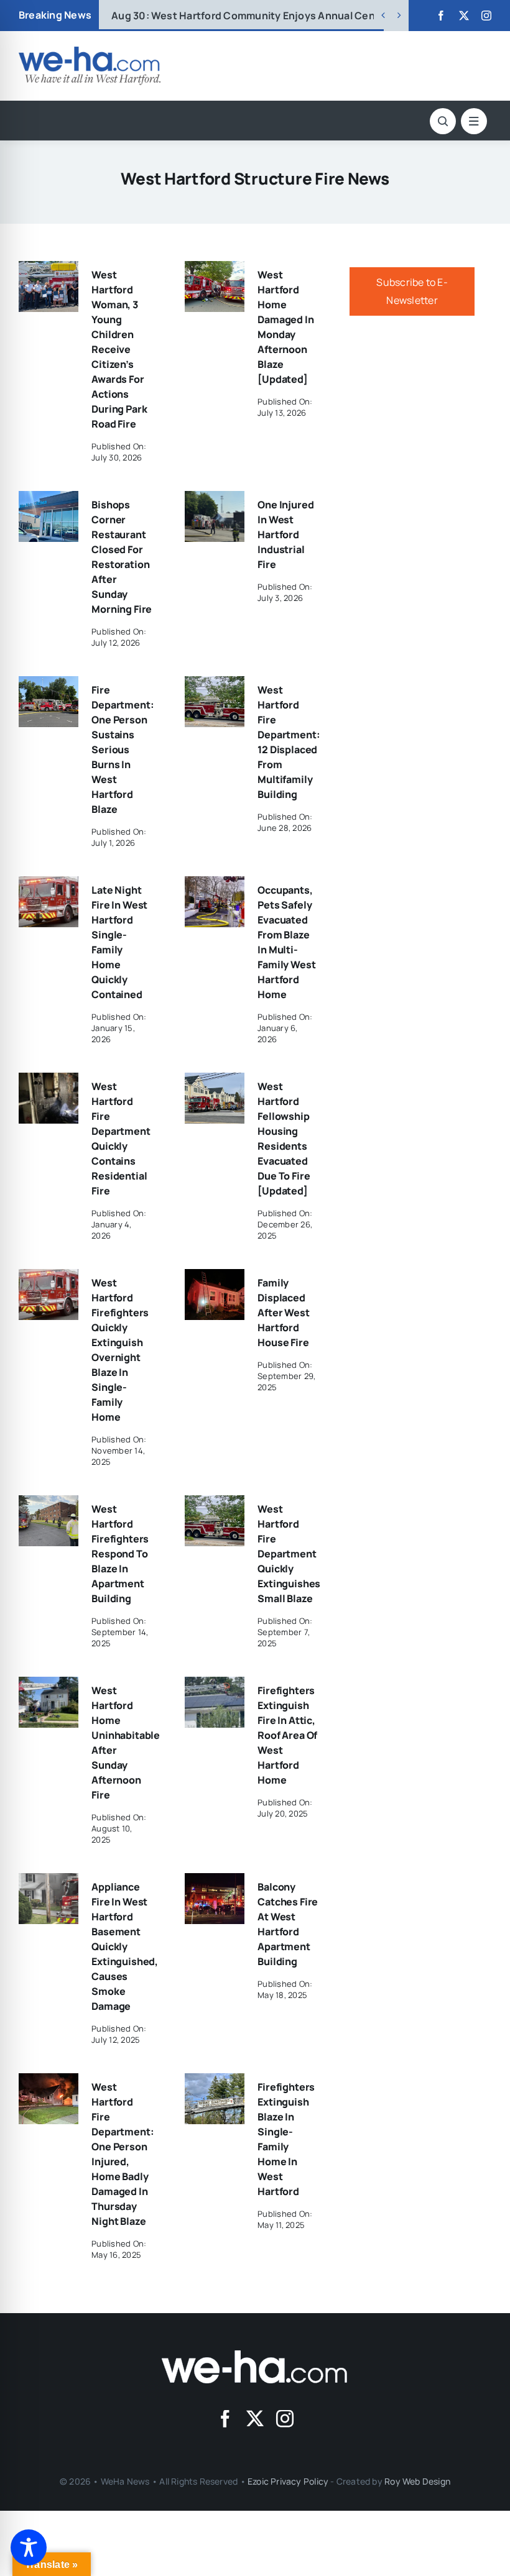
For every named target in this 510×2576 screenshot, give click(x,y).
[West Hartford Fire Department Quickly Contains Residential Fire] (49, 1081)
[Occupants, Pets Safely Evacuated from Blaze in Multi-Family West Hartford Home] (215, 885)
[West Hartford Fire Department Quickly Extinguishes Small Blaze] (215, 1504)
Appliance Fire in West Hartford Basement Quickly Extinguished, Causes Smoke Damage (125, 1946)
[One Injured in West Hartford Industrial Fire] (215, 500)
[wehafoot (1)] (255, 2355)
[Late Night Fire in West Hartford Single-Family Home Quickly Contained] (49, 885)
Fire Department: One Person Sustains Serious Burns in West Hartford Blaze (123, 749)
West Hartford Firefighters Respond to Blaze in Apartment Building (120, 1554)
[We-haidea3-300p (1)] (90, 52)
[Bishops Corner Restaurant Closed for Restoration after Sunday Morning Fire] (49, 500)
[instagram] (486, 16)
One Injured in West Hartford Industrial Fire (285, 534)
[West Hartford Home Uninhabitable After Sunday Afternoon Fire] (49, 1685)
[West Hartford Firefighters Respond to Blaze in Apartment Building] (49, 1504)
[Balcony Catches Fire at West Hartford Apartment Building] (215, 1882)
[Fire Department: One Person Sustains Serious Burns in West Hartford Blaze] (49, 685)
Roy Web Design (417, 2481)
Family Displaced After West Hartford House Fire (283, 1313)
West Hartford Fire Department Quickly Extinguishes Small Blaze (289, 1554)
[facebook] (441, 16)
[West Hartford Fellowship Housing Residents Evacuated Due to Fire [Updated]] (215, 1081)
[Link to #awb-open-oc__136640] (474, 121)
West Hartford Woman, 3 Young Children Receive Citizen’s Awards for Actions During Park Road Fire (119, 349)
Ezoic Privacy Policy (288, 2481)
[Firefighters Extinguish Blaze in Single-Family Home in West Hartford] (215, 2082)
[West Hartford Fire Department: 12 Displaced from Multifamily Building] (215, 685)
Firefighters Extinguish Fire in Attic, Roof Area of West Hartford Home (287, 1735)
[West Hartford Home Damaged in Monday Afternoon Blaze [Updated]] (215, 270)
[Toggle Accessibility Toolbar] (29, 2547)
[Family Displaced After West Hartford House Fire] (215, 1278)
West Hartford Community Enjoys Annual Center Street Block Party (296, 16)
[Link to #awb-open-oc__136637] (443, 121)
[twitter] (464, 16)
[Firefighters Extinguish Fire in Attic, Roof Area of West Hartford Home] (215, 1685)
